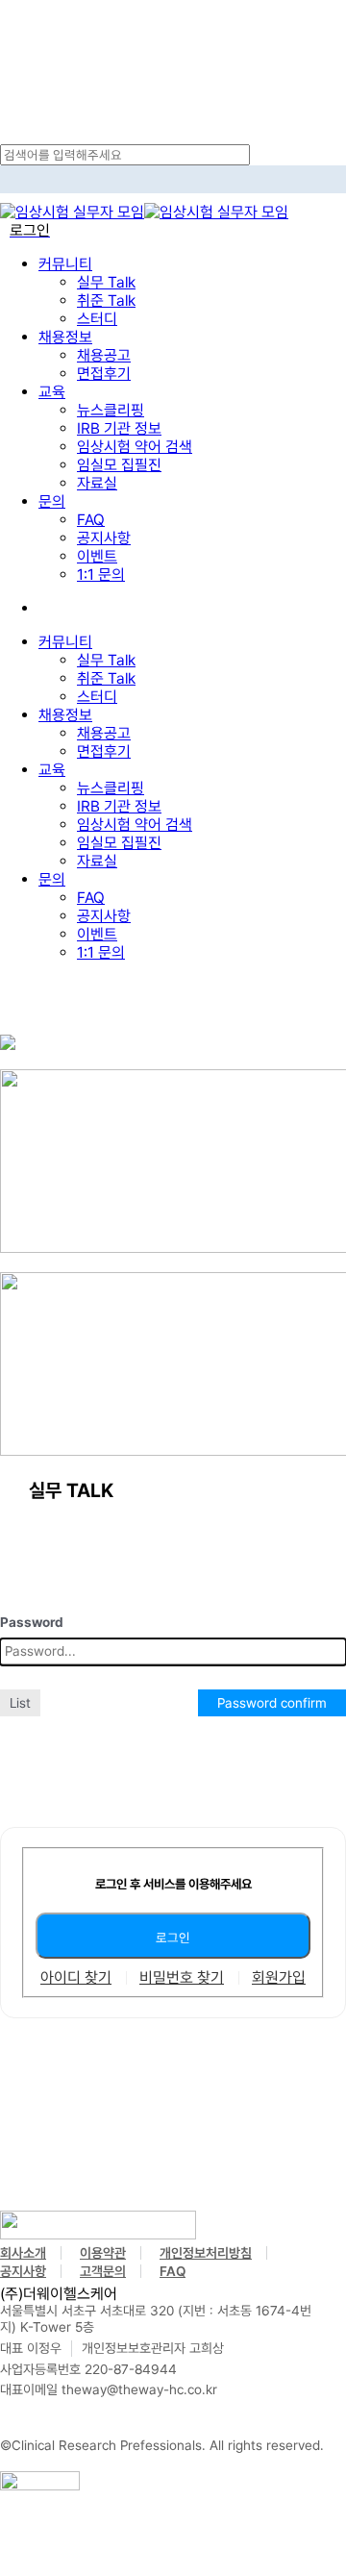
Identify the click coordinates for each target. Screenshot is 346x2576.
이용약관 (103, 2253)
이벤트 (97, 934)
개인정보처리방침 (206, 2253)
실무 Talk (106, 660)
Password (32, 1622)
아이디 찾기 (76, 1978)
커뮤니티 (65, 642)
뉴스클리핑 (111, 788)
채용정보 (65, 715)
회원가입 (279, 1978)
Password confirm (272, 1703)
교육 (52, 770)
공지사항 (104, 916)
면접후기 (104, 751)
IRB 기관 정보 (119, 806)
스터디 (97, 697)
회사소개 (23, 2253)
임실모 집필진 (119, 843)
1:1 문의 (101, 952)
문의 (52, 879)
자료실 (97, 861)
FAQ (91, 898)
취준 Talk (106, 678)
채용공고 (104, 733)
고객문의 (103, 2271)
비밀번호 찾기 (182, 1978)
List (20, 1703)
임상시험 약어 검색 (135, 825)
